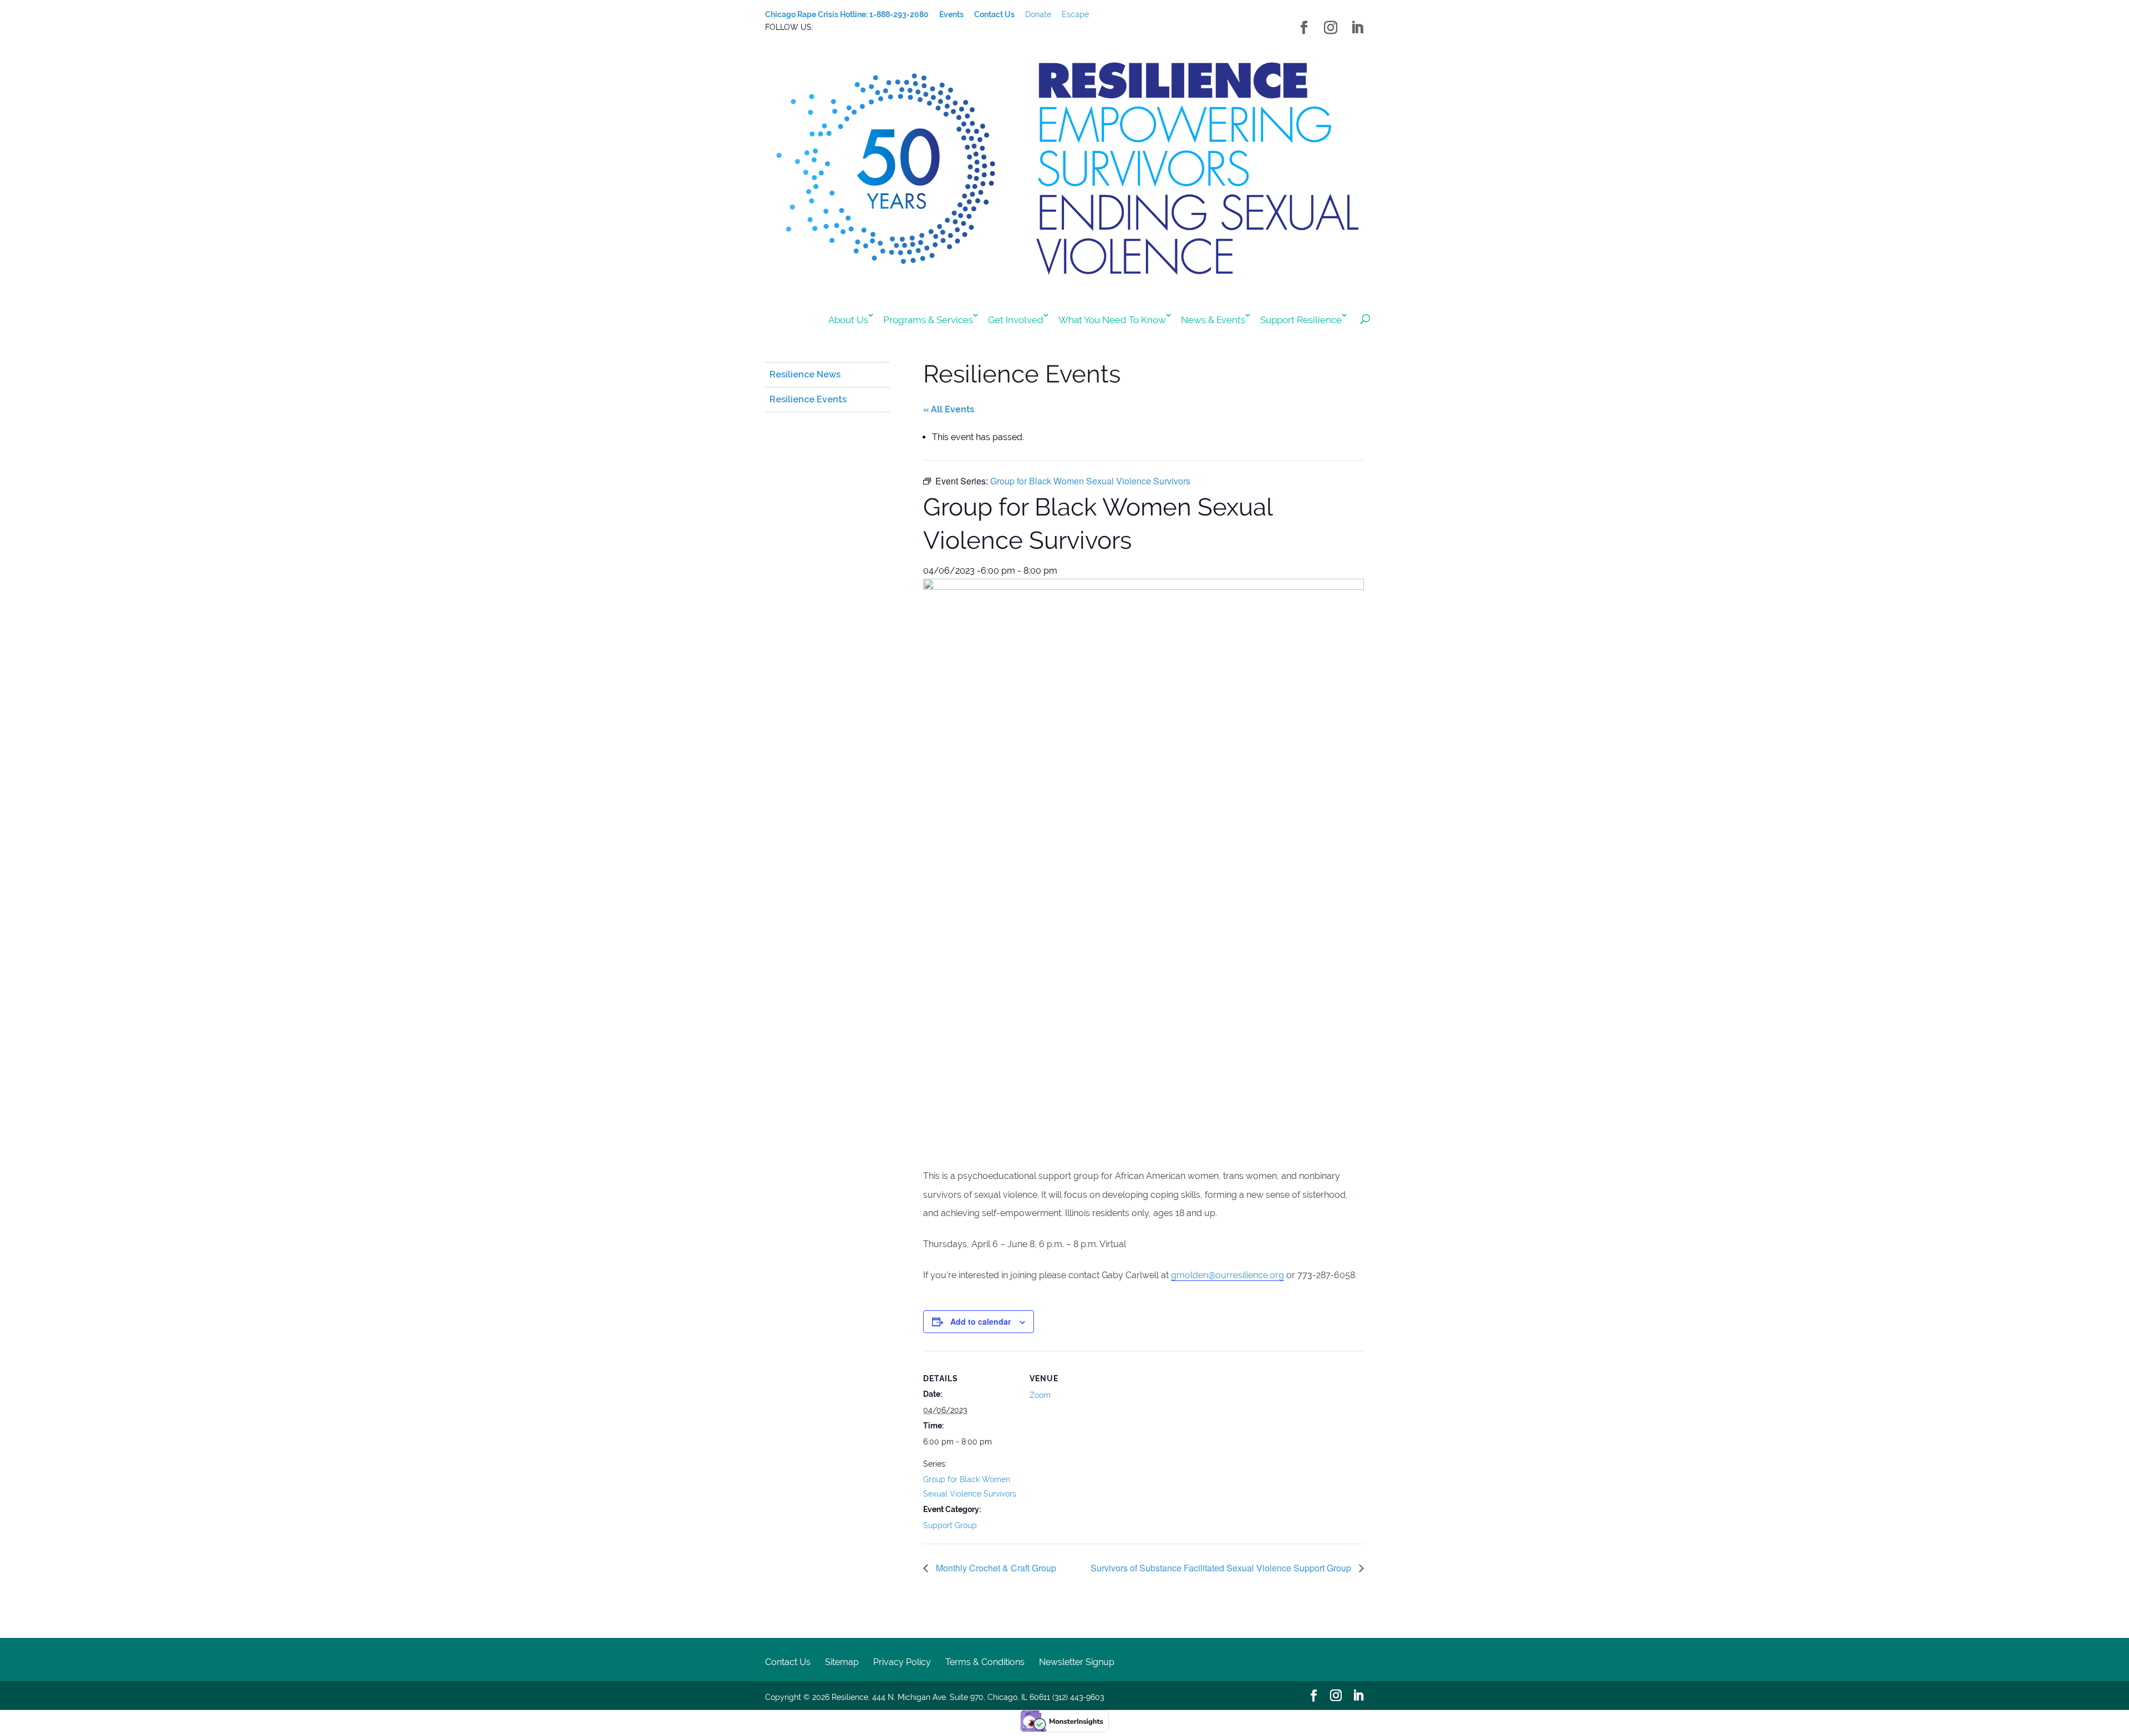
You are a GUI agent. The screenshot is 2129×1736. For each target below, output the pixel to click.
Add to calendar (981, 1321)
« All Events (949, 409)
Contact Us (788, 1662)
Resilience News (805, 374)
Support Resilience (1301, 320)
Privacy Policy (902, 1662)
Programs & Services (928, 320)
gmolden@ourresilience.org (1228, 1275)
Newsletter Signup (1077, 1662)
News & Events (1213, 320)
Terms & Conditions (985, 1662)
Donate (1038, 14)
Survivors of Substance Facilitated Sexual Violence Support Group (1222, 1568)
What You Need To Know (1112, 320)
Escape (1075, 14)
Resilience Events (808, 399)
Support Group (950, 1525)
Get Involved (1016, 320)
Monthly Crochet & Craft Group (995, 1568)
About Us (848, 320)
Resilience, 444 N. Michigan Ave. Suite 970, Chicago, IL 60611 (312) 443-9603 (968, 1697)
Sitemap (842, 1662)
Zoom (1040, 1395)
